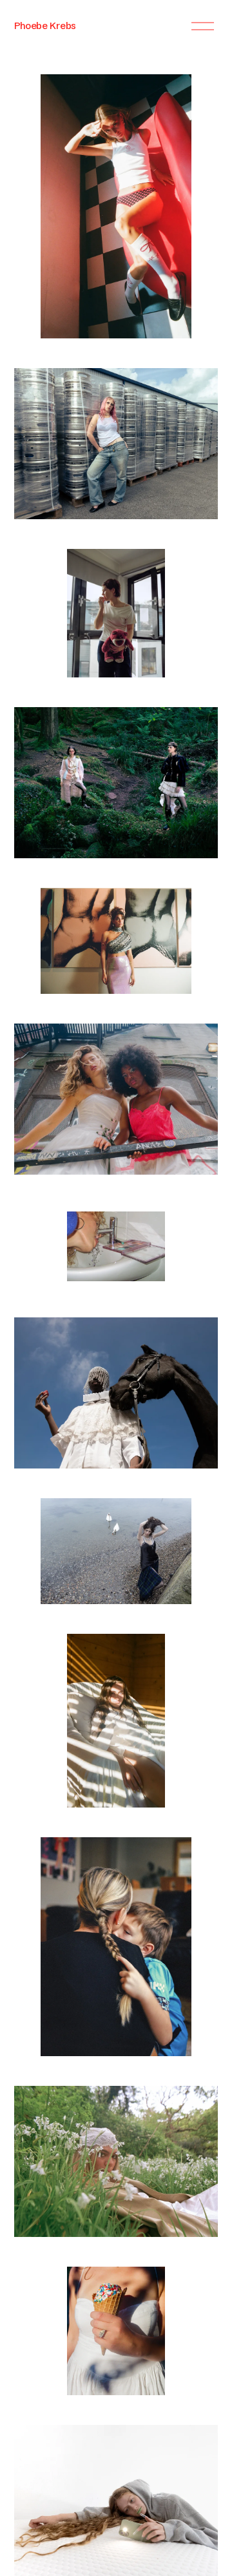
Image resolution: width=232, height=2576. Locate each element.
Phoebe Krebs (45, 26)
